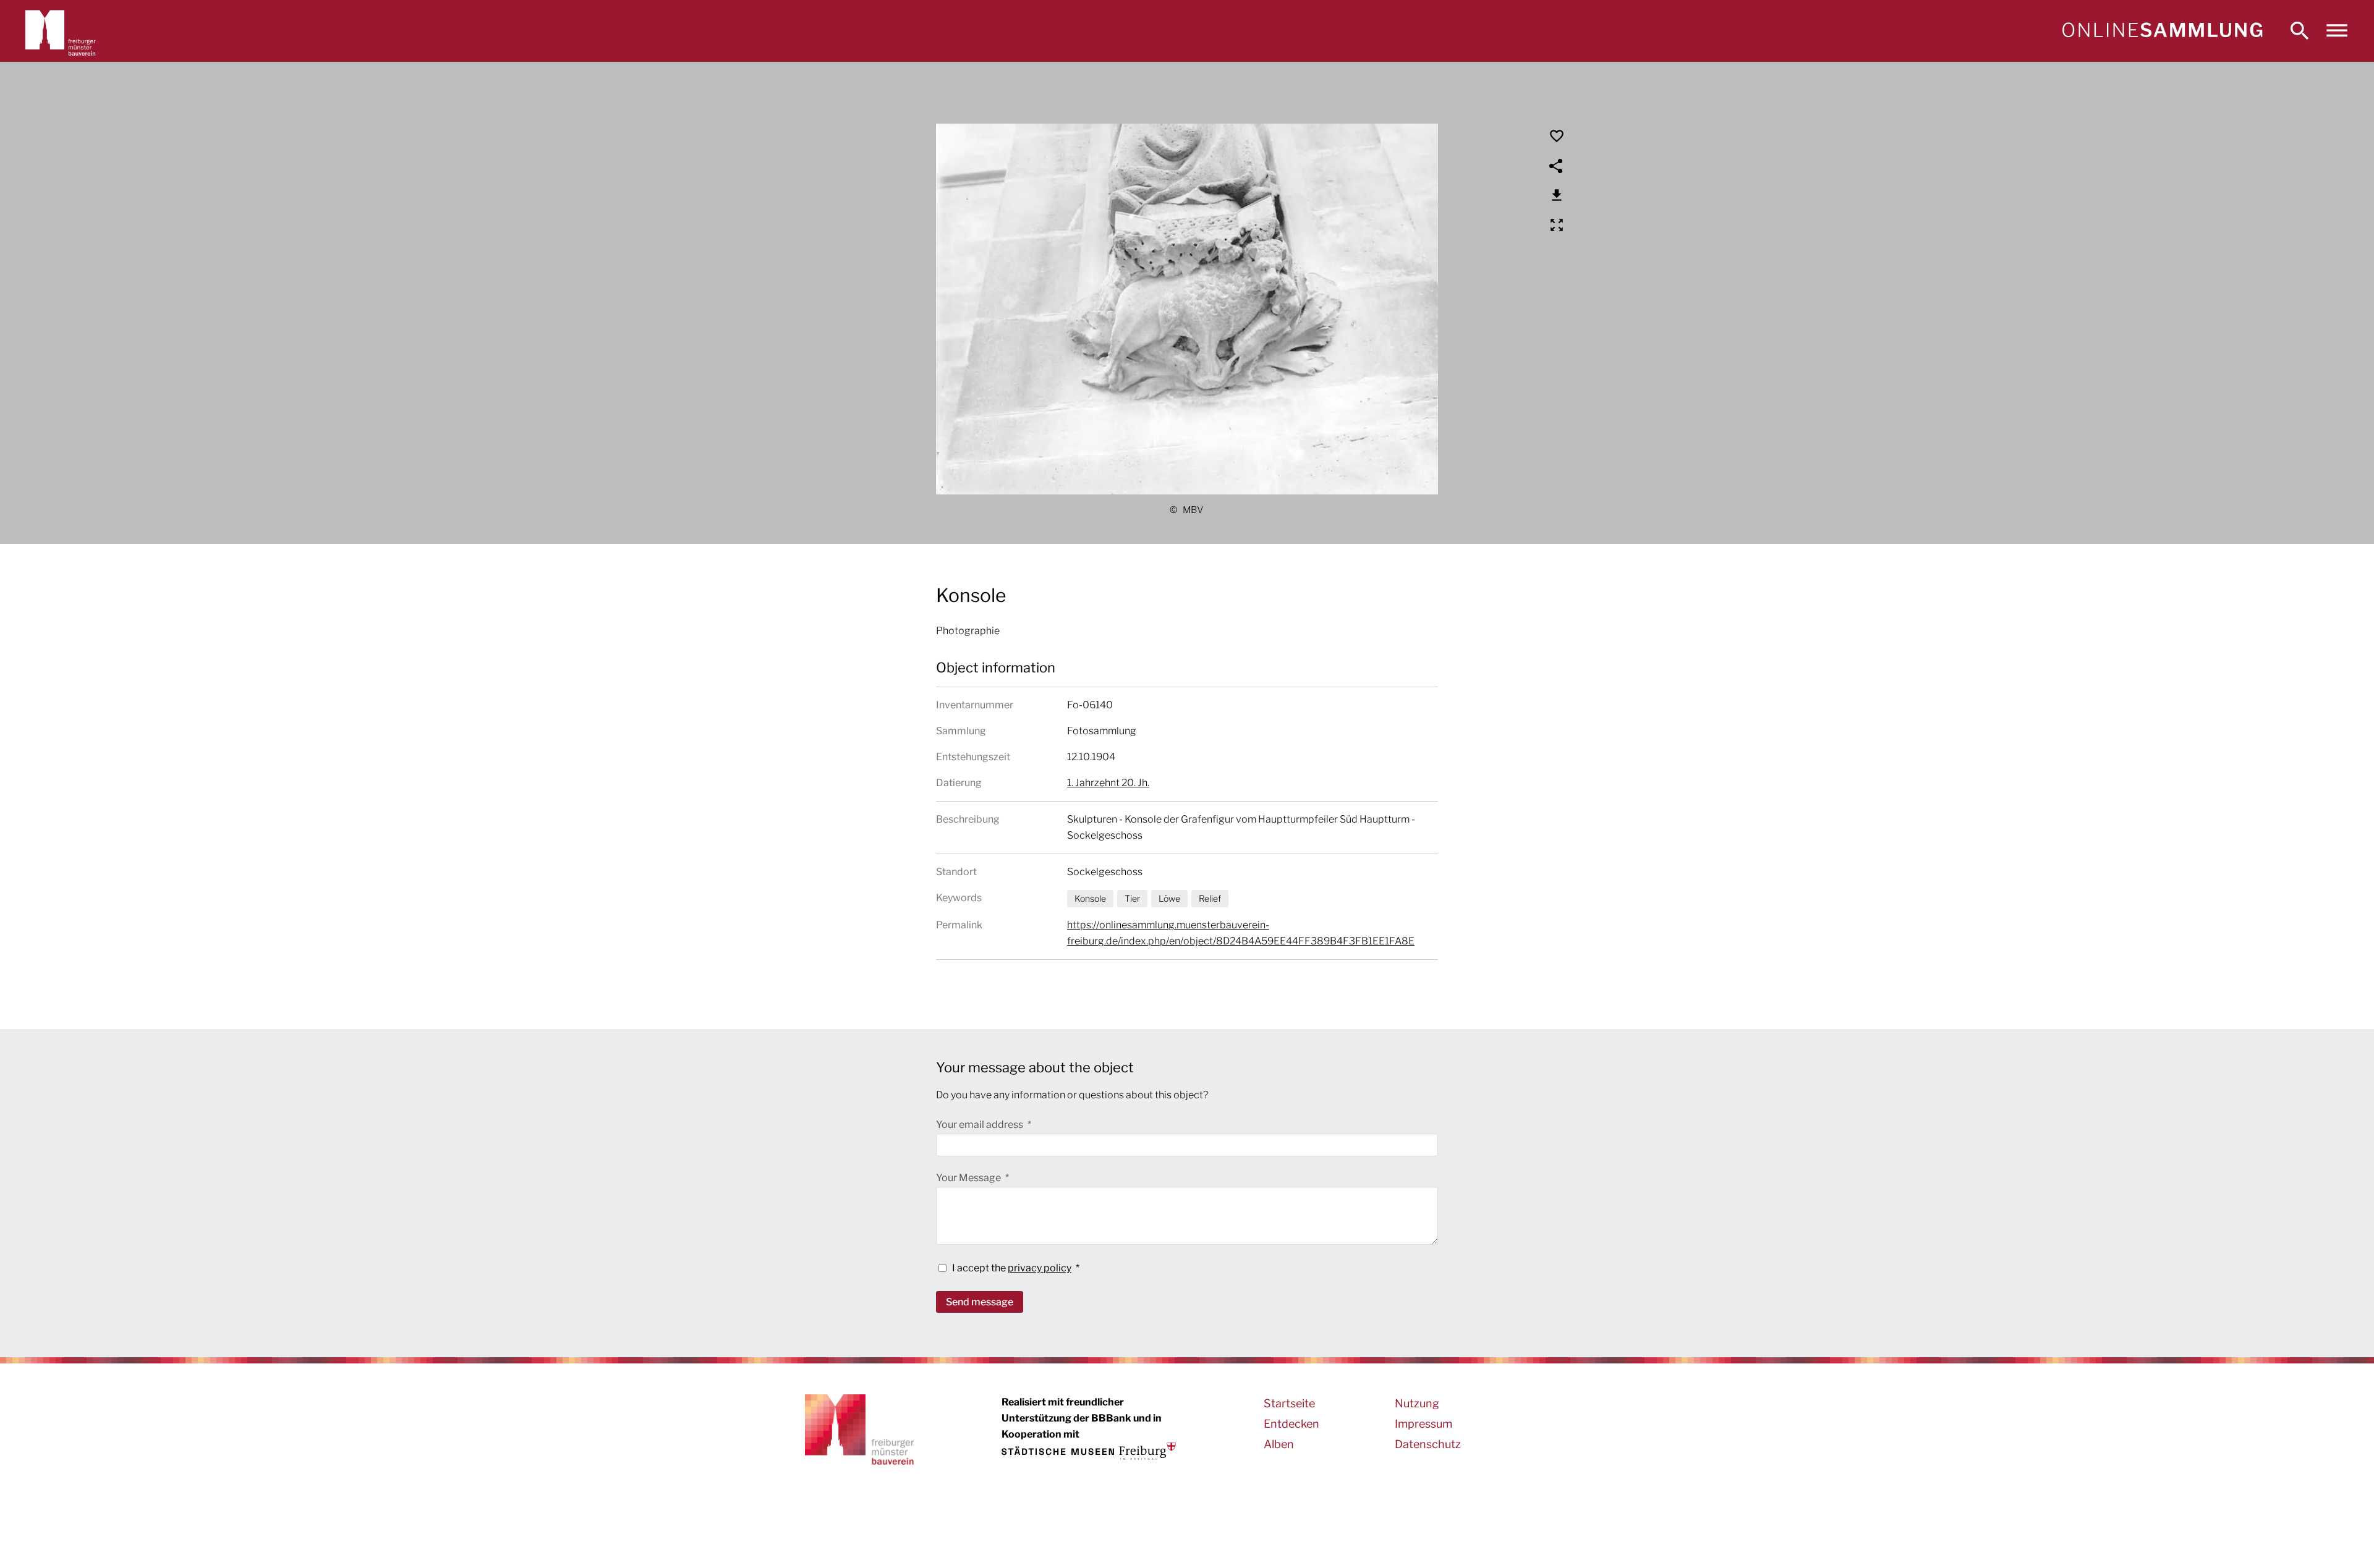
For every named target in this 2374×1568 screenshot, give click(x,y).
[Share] (1557, 166)
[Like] (1557, 136)
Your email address (981, 1125)
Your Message (969, 1178)
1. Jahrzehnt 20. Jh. (1108, 783)
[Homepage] (2162, 31)
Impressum (1423, 1424)
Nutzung (1417, 1403)
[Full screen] (1557, 225)
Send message (980, 1302)
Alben (1279, 1444)
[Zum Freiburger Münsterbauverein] (61, 31)
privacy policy (1040, 1268)
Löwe (1169, 898)
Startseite (1289, 1403)
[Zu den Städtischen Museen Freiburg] (1089, 1451)
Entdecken (1291, 1424)
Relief (1210, 898)
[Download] (1557, 195)
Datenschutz (1428, 1444)
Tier (1132, 898)
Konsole (1090, 898)
